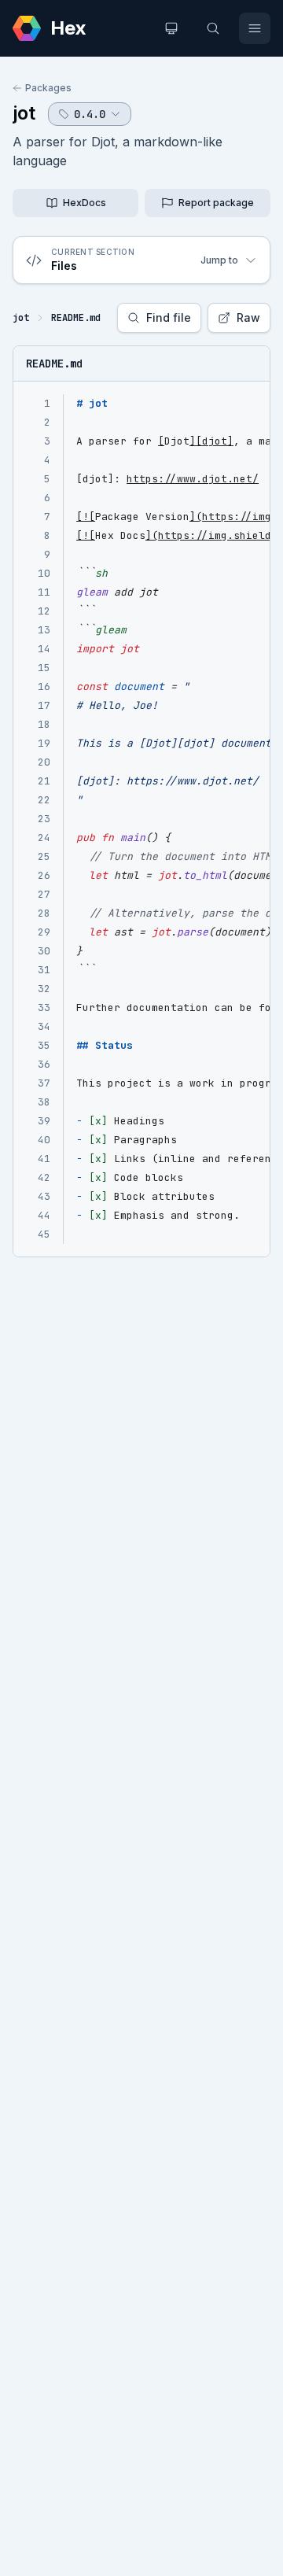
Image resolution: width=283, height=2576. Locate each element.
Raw (248, 317)
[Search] (213, 28)
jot (24, 113)
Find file (169, 317)
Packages (48, 88)
